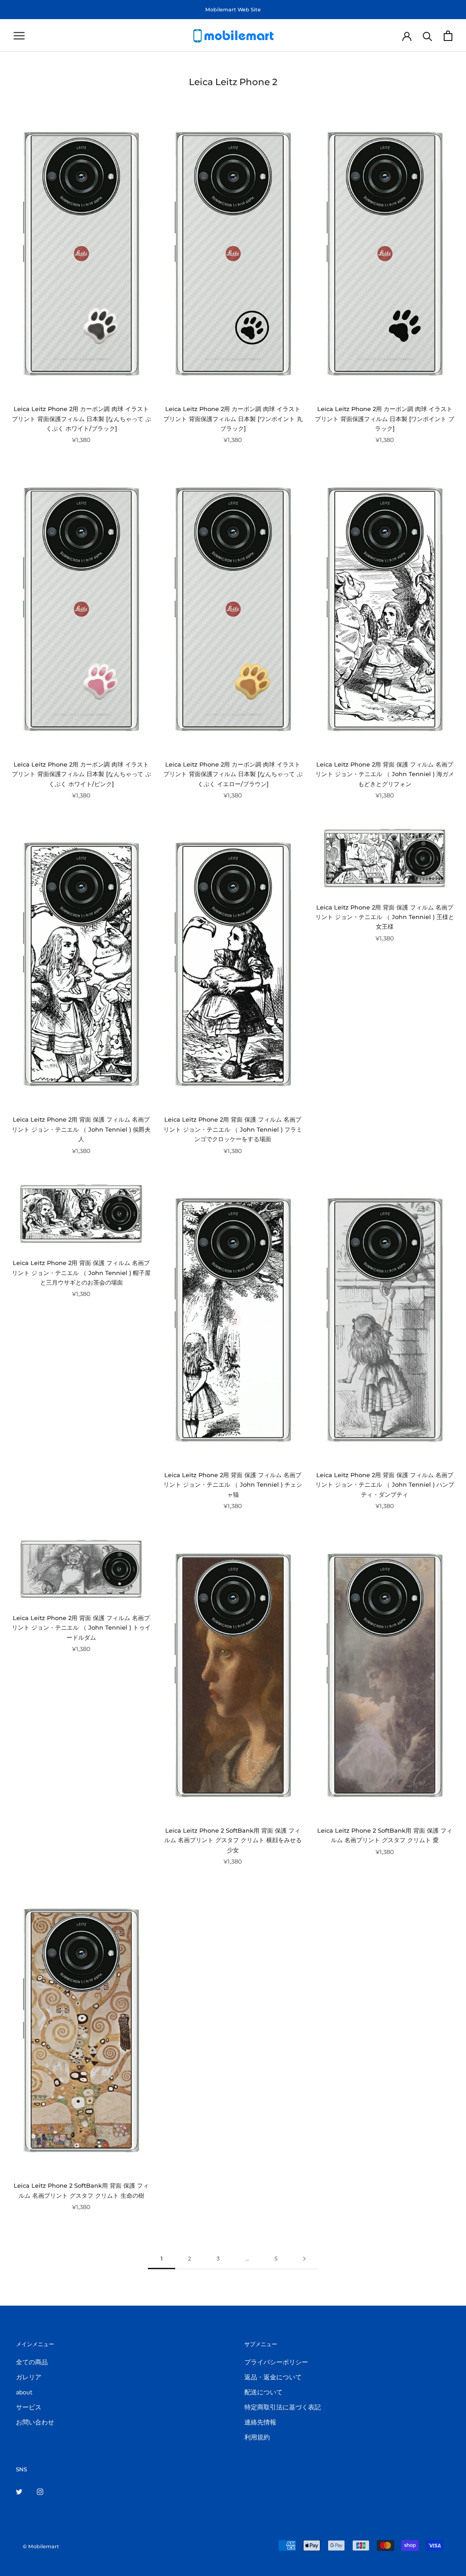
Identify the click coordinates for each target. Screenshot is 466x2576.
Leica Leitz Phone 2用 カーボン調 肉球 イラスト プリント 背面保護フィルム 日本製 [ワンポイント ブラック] (385, 419)
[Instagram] (40, 2491)
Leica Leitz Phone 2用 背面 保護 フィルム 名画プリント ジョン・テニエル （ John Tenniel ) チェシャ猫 (233, 1485)
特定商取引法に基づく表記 (283, 2407)
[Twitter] (19, 2491)
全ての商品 (32, 2362)
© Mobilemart (41, 2546)
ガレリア (29, 2377)
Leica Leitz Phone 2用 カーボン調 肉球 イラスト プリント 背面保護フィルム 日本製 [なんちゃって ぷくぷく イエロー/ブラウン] (233, 774)
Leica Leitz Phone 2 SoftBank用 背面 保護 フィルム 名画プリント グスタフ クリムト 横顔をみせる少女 (233, 1840)
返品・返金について (273, 2377)
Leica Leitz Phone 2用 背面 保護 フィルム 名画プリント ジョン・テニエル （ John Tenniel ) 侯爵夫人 (81, 1129)
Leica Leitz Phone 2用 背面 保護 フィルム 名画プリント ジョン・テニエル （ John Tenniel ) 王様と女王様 (385, 917)
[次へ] (304, 2259)
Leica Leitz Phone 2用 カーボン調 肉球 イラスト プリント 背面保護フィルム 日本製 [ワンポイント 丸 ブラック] (233, 419)
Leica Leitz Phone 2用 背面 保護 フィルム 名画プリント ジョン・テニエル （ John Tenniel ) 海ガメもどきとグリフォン (385, 774)
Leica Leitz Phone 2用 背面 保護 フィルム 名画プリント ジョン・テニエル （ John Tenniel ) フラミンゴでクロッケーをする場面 (233, 1129)
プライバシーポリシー (276, 2362)
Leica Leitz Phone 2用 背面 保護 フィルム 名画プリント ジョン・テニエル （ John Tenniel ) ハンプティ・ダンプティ (385, 1485)
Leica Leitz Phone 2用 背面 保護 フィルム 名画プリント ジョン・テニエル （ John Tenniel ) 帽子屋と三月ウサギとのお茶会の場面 (81, 1273)
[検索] (428, 36)
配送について (263, 2392)
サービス (29, 2407)
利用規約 (257, 2437)
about (24, 2392)
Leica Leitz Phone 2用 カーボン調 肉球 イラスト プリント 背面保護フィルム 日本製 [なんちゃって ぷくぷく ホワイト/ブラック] (81, 419)
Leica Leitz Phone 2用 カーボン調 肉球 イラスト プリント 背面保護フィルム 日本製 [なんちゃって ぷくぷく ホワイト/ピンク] (81, 774)
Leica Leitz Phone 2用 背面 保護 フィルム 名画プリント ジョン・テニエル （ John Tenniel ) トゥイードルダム (81, 1628)
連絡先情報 (260, 2422)
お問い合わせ (35, 2422)
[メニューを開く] (19, 36)
